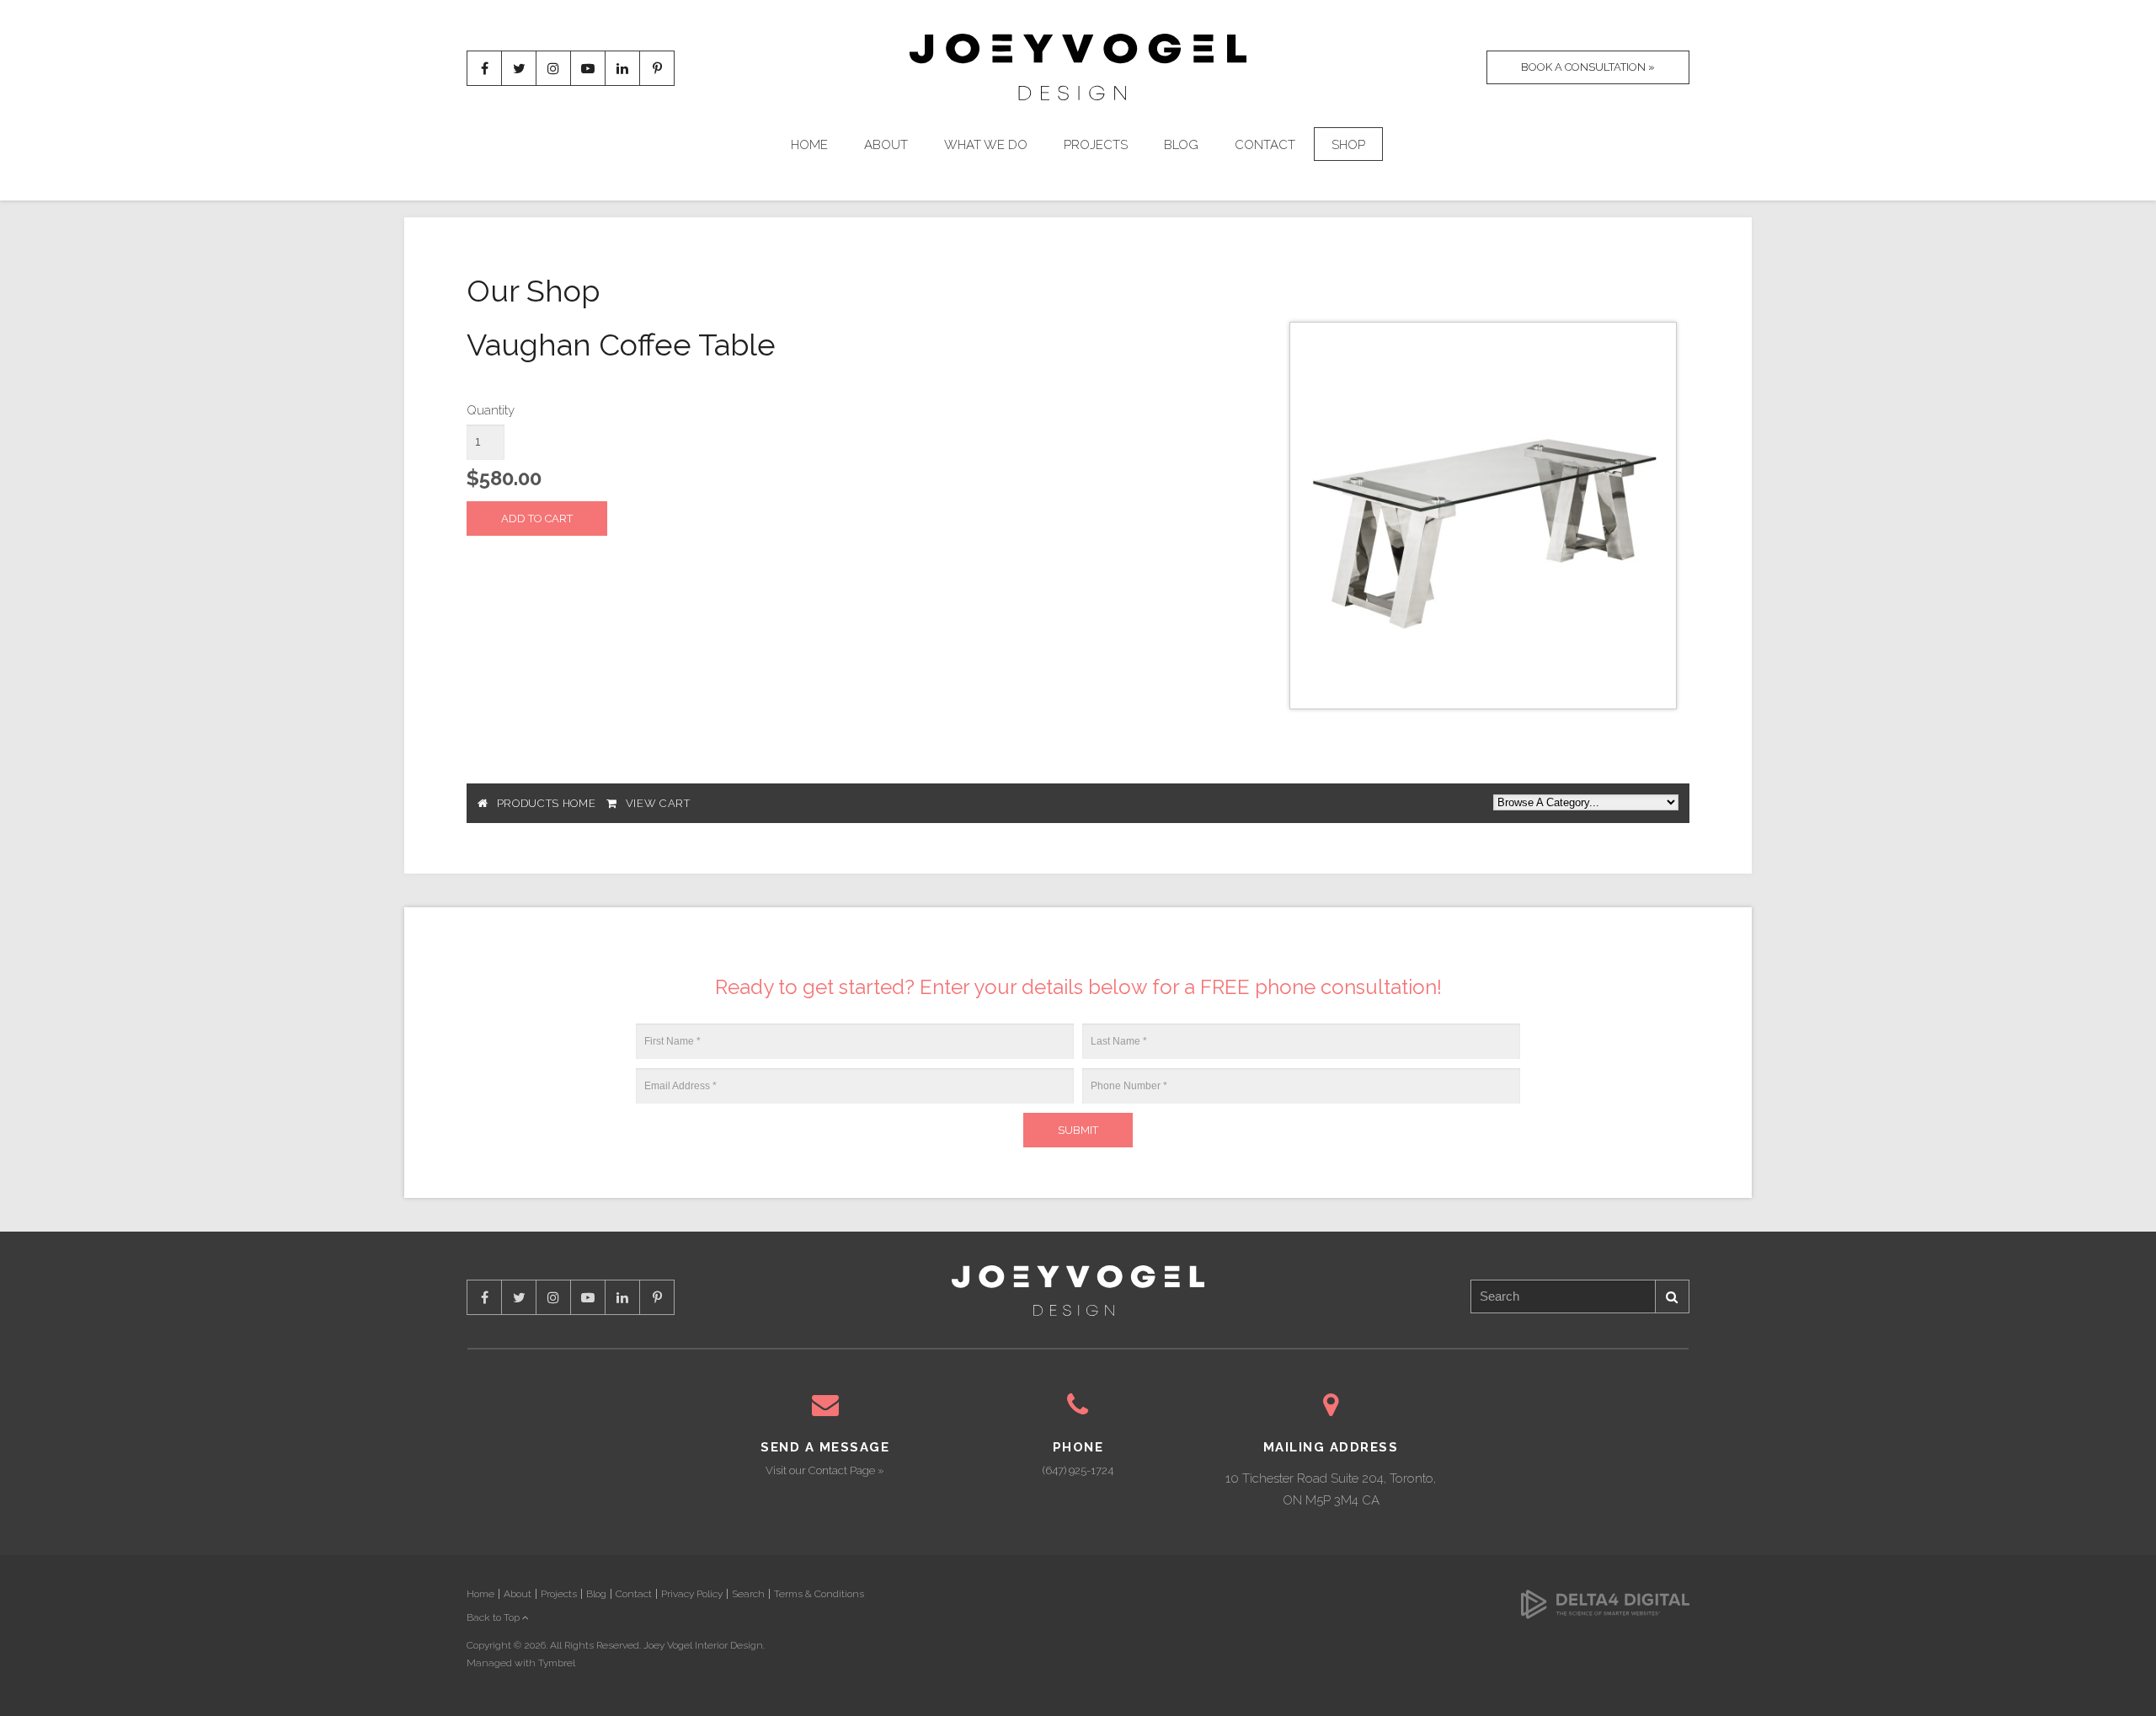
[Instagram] (553, 68)
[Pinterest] (657, 68)
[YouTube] (588, 68)
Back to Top (494, 1617)
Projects (1096, 145)
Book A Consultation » (1588, 67)
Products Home (546, 803)
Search (1673, 1296)
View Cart (658, 803)
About (886, 145)
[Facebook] (484, 68)
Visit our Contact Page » (825, 1470)
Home (809, 145)
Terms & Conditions (819, 1594)
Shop (1348, 145)
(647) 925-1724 (1078, 1470)
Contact (1265, 145)
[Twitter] (519, 68)
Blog (1181, 145)
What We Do (986, 145)
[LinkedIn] (622, 68)
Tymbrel (557, 1663)
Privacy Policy (692, 1594)
